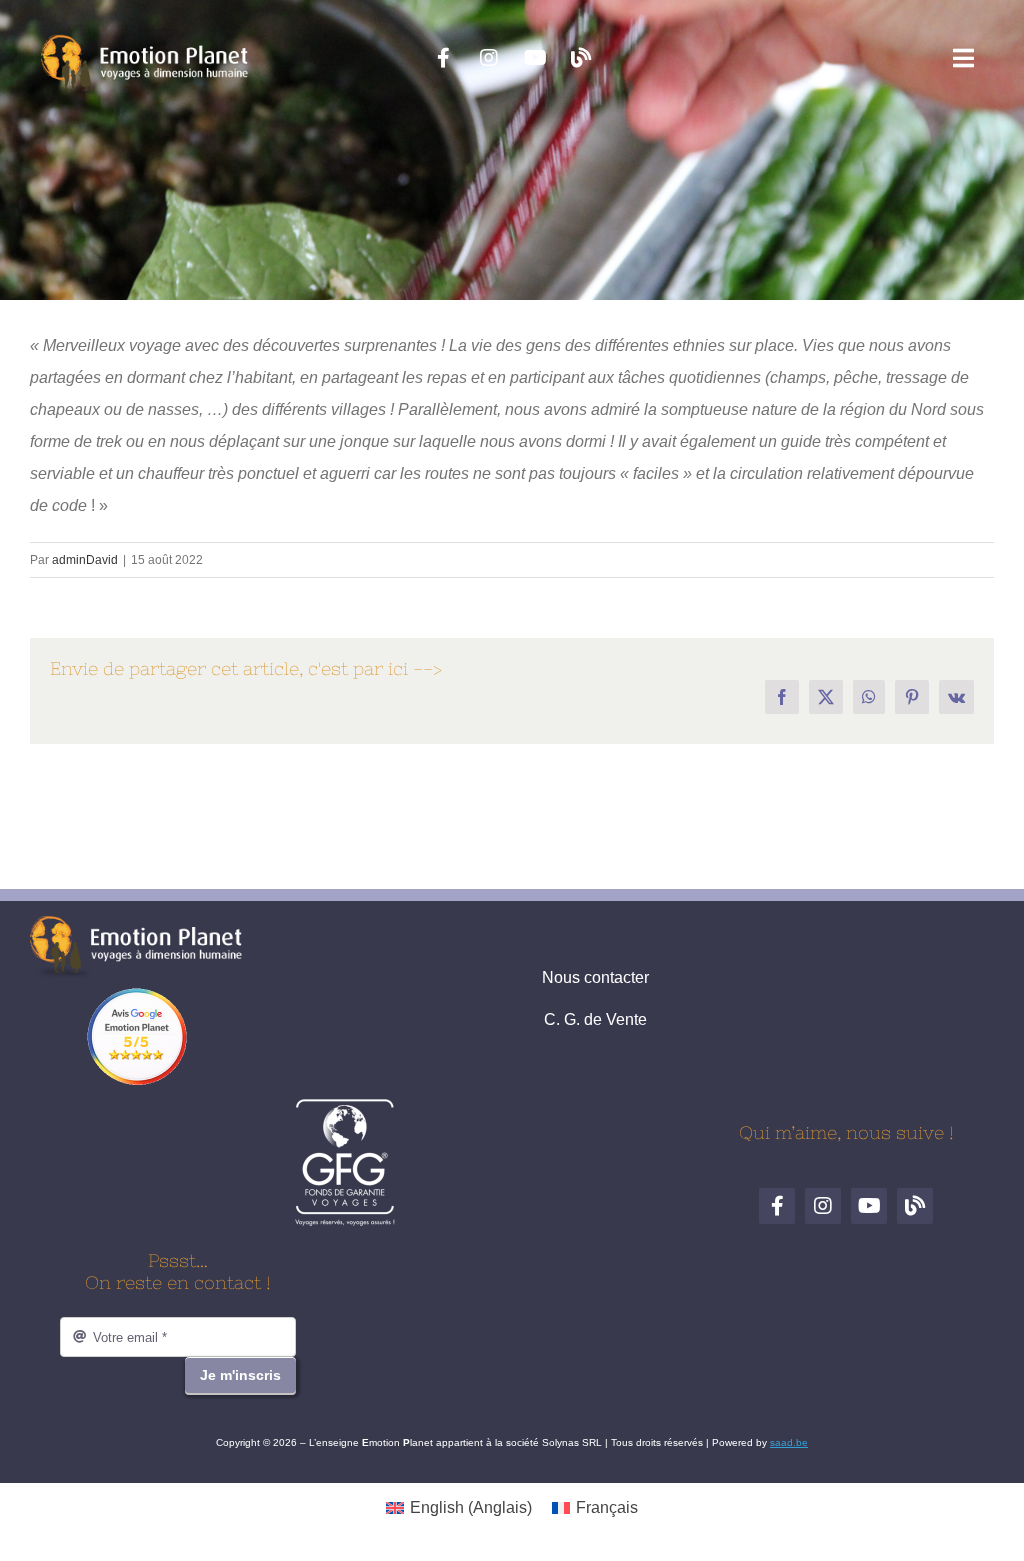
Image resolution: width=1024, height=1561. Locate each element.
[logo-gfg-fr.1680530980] (345, 1105)
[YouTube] (535, 58)
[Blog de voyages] (581, 58)
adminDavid (85, 560)
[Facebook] (443, 58)
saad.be (789, 1442)
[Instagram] (489, 58)
